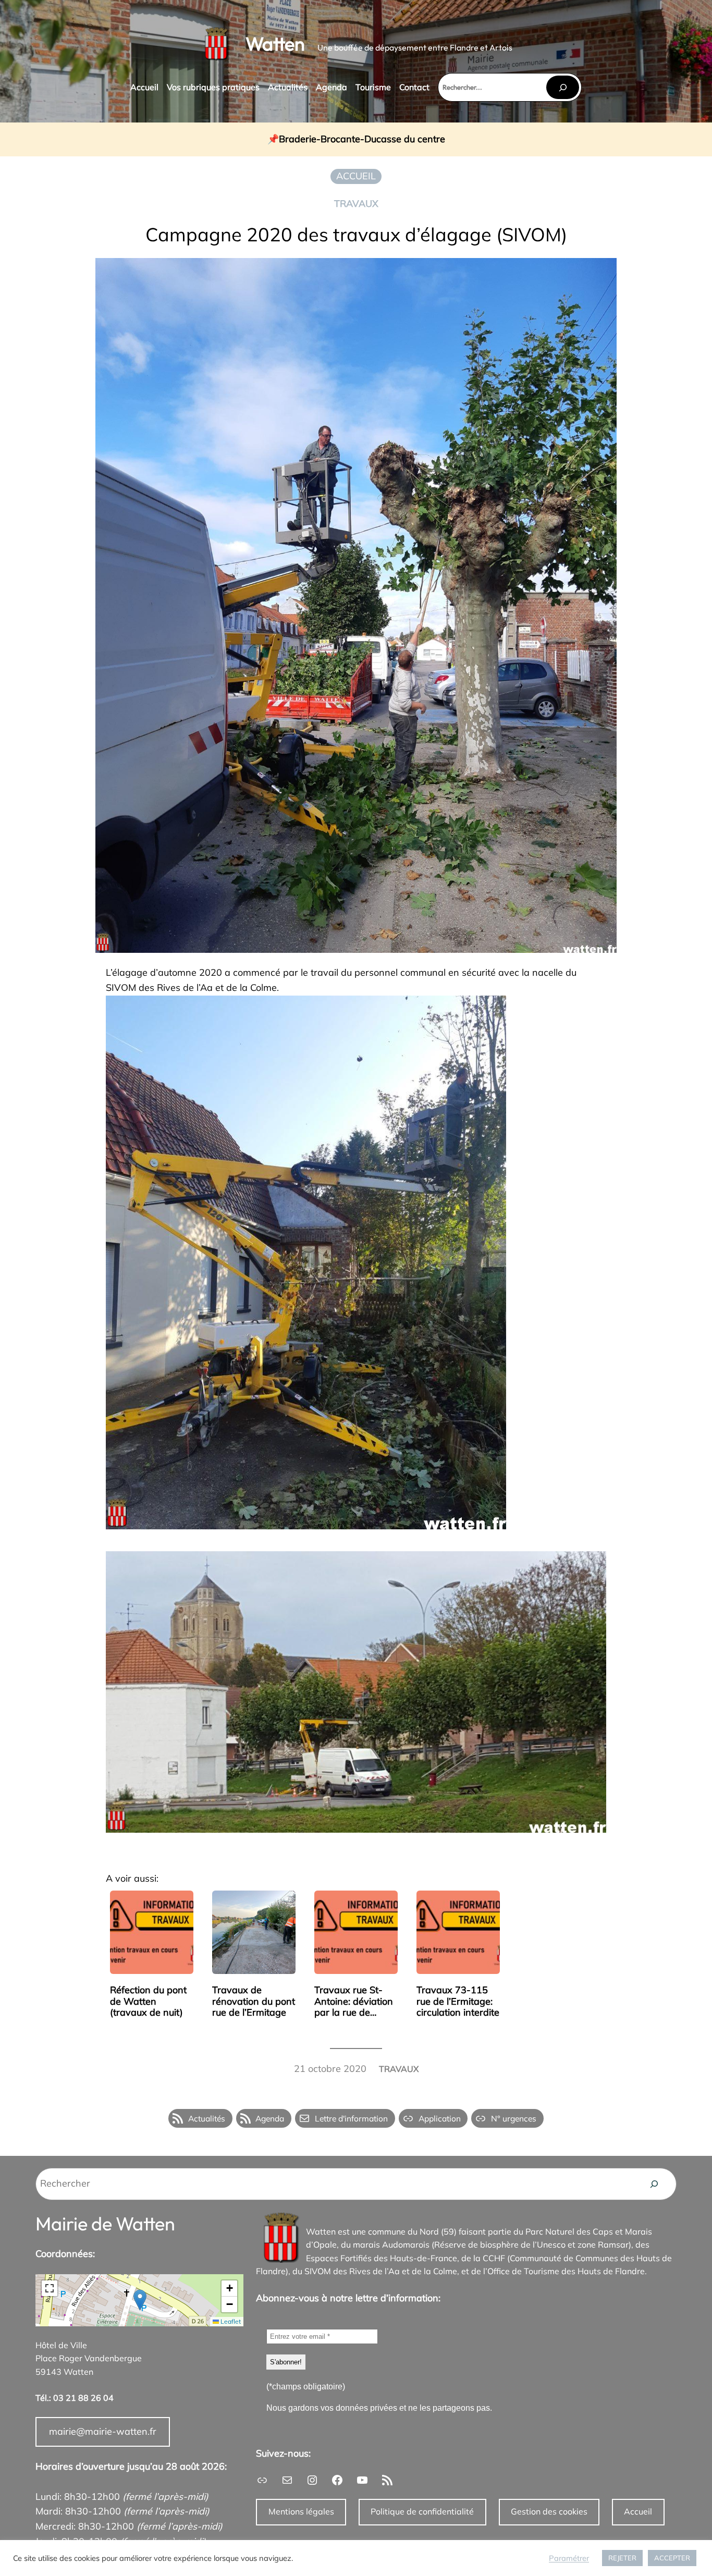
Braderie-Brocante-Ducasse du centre (362, 139)
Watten (275, 44)
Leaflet (230, 2321)
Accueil (638, 2511)
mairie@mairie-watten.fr (103, 2431)
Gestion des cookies (549, 2511)
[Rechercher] (562, 87)
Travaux (356, 204)
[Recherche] (654, 2184)
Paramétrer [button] (569, 2558)
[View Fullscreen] (50, 2288)
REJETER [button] (622, 2558)
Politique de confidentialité (422, 2511)
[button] (140, 2300)
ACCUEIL (356, 176)
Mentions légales (301, 2511)
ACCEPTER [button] (672, 2558)
